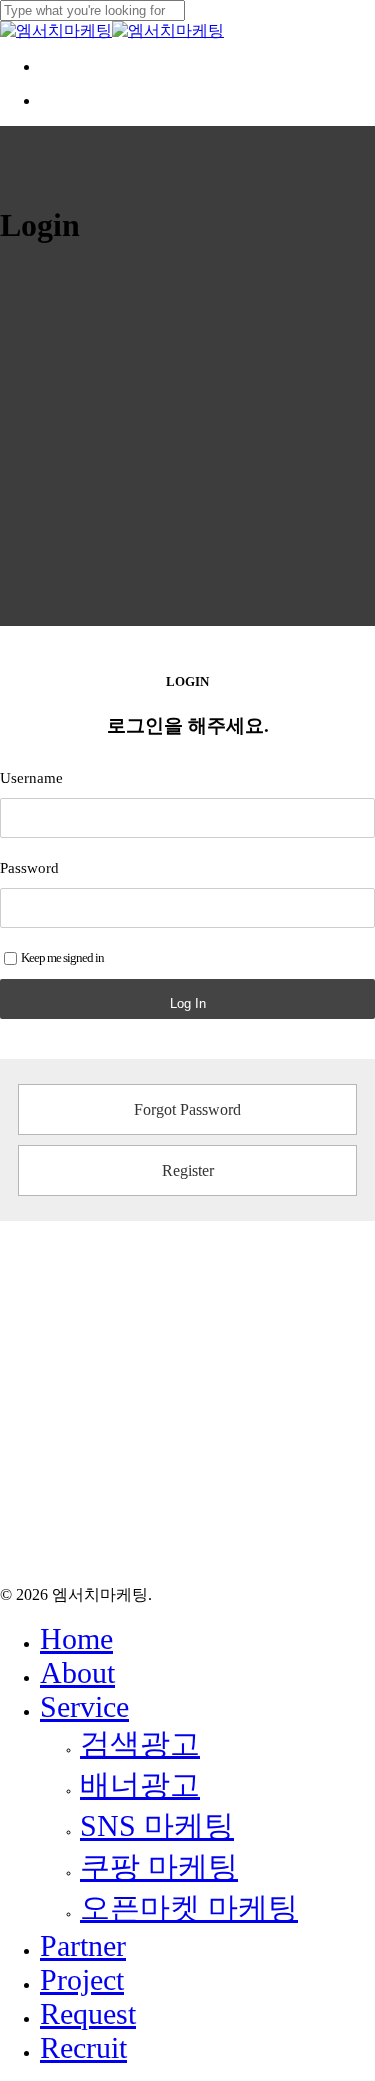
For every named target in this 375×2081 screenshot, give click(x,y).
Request (88, 2013)
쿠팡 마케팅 (159, 1866)
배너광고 (140, 1784)
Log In (188, 1003)
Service (84, 1706)
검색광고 (140, 1743)
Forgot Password (187, 1109)
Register (188, 1170)
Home (76, 1638)
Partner (83, 1945)
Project (82, 1979)
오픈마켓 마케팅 (189, 1907)
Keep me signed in (62, 957)
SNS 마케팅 (157, 1825)
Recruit (83, 2047)
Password (29, 868)
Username (31, 778)
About (77, 1672)
